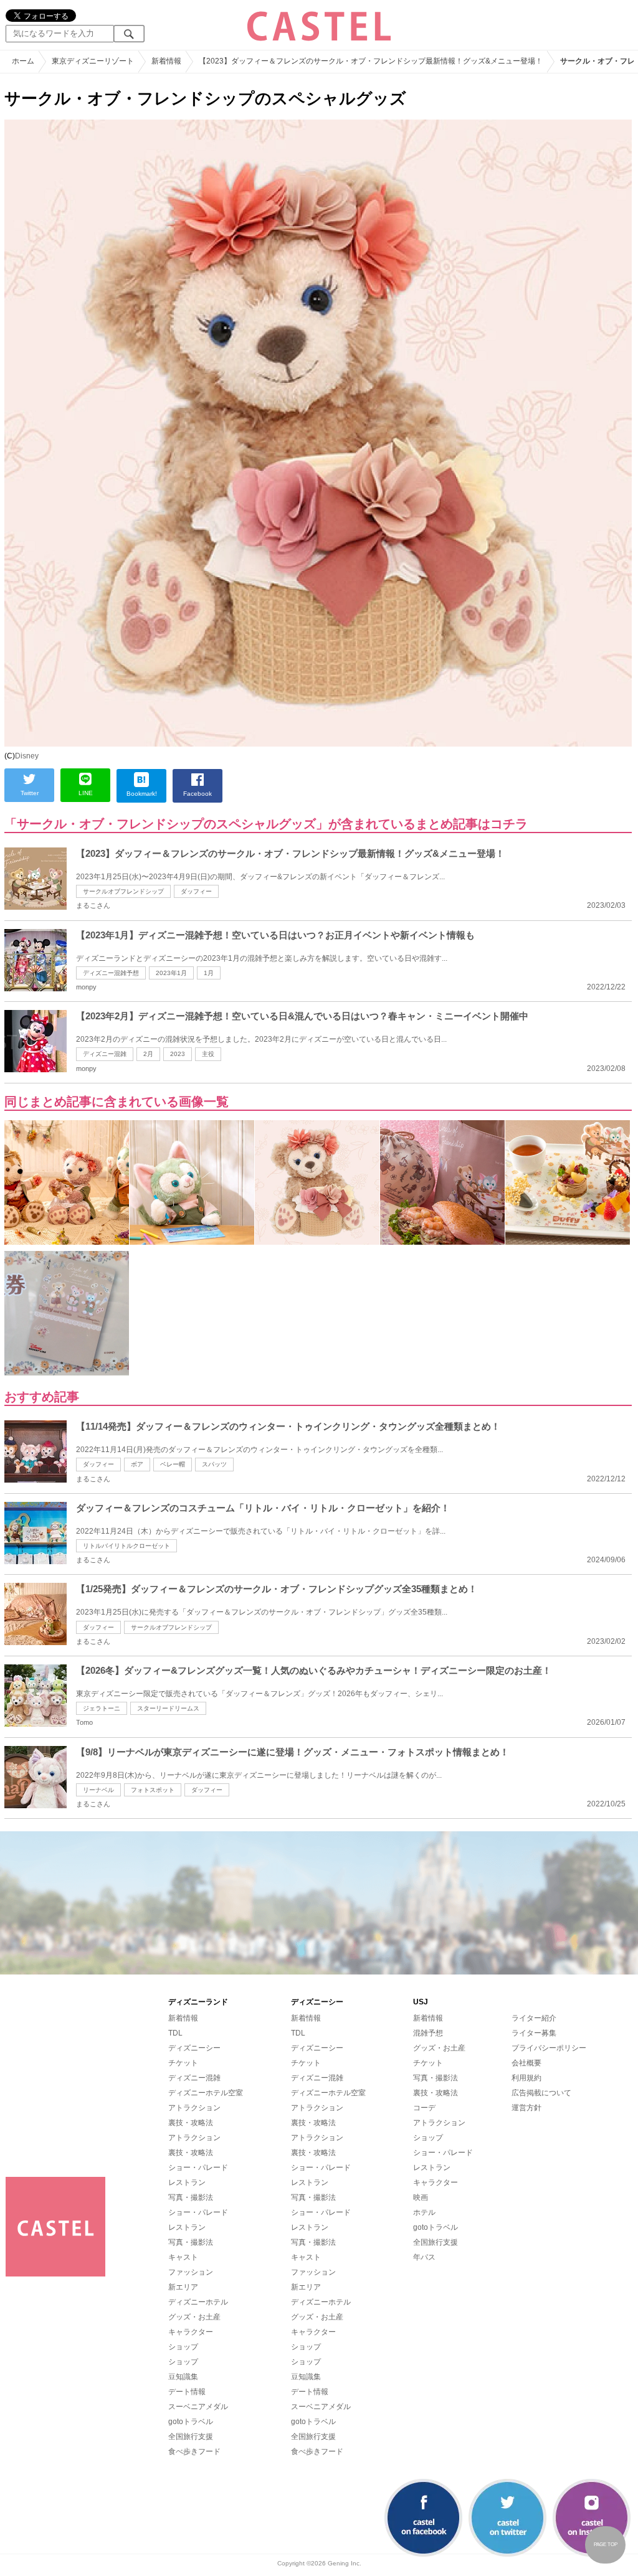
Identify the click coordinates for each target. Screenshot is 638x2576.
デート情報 (187, 2392)
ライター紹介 (534, 2018)
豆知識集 (183, 2377)
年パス (424, 2257)
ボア (137, 1464)
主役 (208, 1054)
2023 (178, 1054)
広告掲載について (541, 2093)
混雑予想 (428, 2033)
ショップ (183, 2347)
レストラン (187, 2182)
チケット (183, 2063)
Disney (27, 756)
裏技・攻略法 (191, 2123)
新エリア (183, 2287)
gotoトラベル (191, 2422)
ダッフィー (196, 891)
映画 (421, 2197)
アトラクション (194, 2108)
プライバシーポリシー (549, 2048)
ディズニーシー (194, 2048)
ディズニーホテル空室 (206, 2093)
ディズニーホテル (198, 2302)
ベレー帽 (173, 1464)
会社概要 (526, 2063)
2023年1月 (171, 973)
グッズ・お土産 (194, 2317)
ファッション (191, 2272)
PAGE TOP (606, 2545)
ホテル (424, 2212)
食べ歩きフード (194, 2451)
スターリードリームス (168, 1708)
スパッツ (214, 1464)
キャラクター (191, 2332)
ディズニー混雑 (105, 1054)
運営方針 (526, 2108)
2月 (148, 1054)
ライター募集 (534, 2033)
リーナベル (98, 1790)
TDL (175, 2033)
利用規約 (526, 2078)
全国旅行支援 (191, 2437)
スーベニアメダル (198, 2407)
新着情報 (183, 2018)
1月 (209, 973)
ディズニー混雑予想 (111, 973)
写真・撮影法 (191, 2197)
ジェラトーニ (102, 1708)
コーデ (424, 2108)
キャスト (183, 2257)
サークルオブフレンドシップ (123, 891)
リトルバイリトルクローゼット (126, 1546)
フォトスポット (153, 1790)
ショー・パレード (198, 2168)
